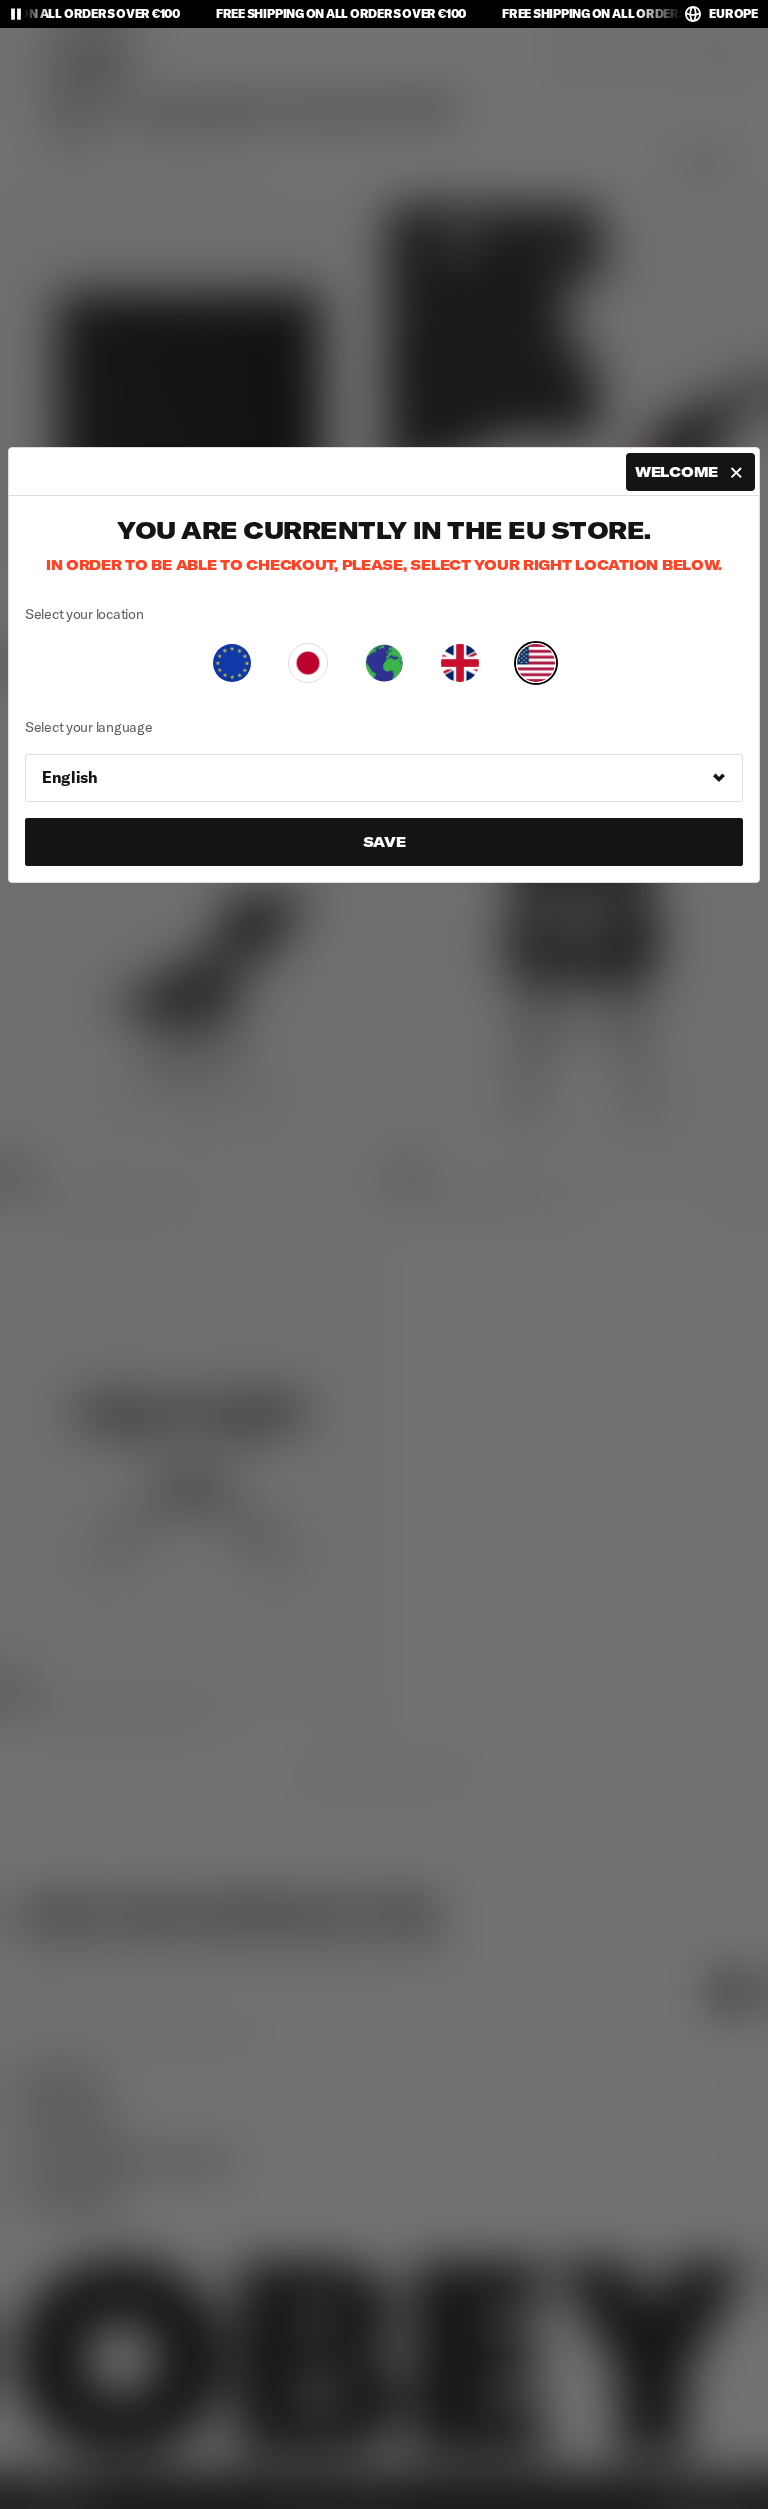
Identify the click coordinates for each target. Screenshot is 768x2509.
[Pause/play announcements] (16, 14)
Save (384, 842)
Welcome (676, 472)
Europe (733, 13)
